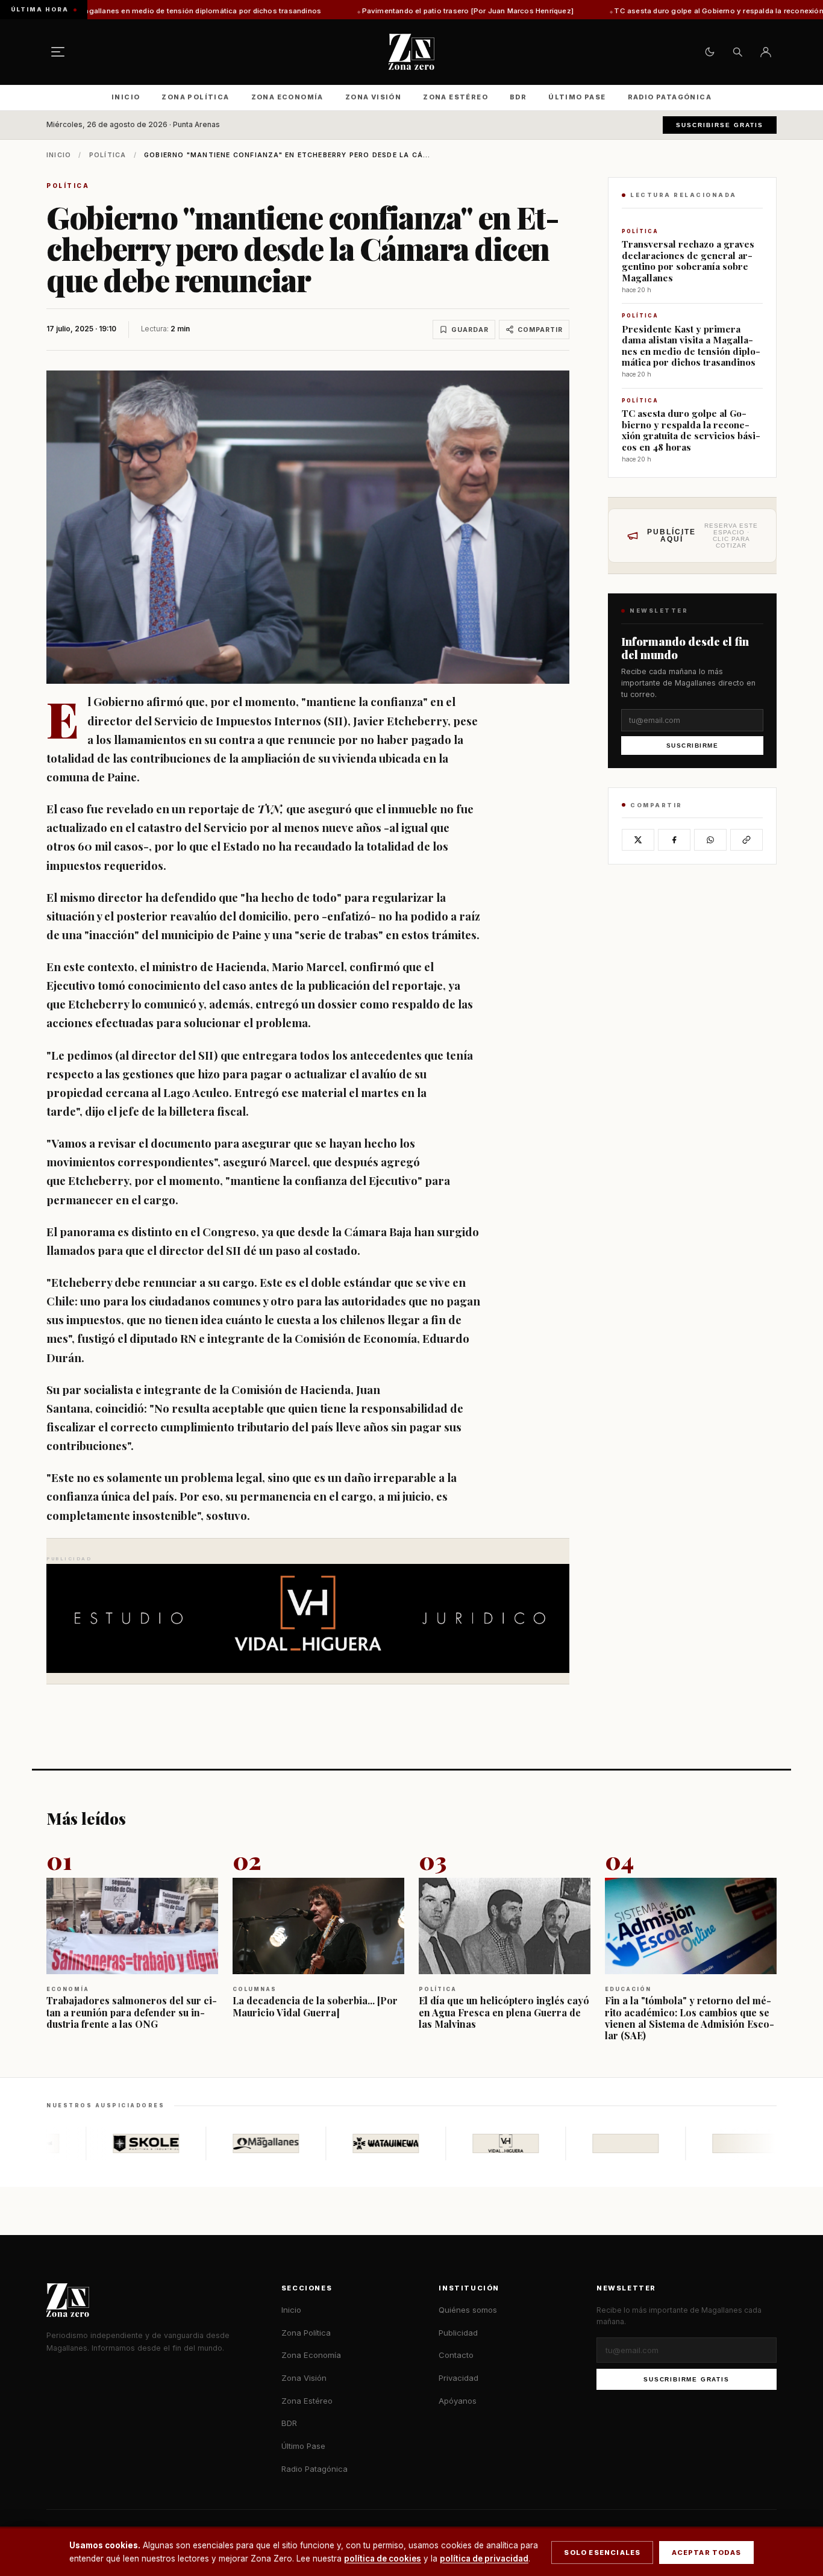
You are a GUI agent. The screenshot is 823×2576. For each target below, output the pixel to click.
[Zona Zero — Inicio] (411, 52)
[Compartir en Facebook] (674, 840)
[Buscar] (737, 52)
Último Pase (577, 97)
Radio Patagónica (670, 97)
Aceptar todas (706, 2553)
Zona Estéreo (455, 97)
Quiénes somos (468, 2310)
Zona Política (195, 97)
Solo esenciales (602, 2553)
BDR (518, 97)
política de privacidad (484, 2559)
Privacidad (458, 2378)
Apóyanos (458, 2401)
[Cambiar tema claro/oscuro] (710, 52)
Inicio (126, 97)
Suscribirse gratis (720, 125)
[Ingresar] (766, 52)
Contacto (456, 2355)
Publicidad (458, 2333)
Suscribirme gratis (686, 2379)
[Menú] (58, 52)
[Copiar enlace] (746, 840)
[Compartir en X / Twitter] (638, 840)
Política (108, 155)
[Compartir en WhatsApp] (710, 840)
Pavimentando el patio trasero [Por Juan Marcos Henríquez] (335, 11)
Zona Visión (373, 97)
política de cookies (383, 2559)
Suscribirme (693, 746)
